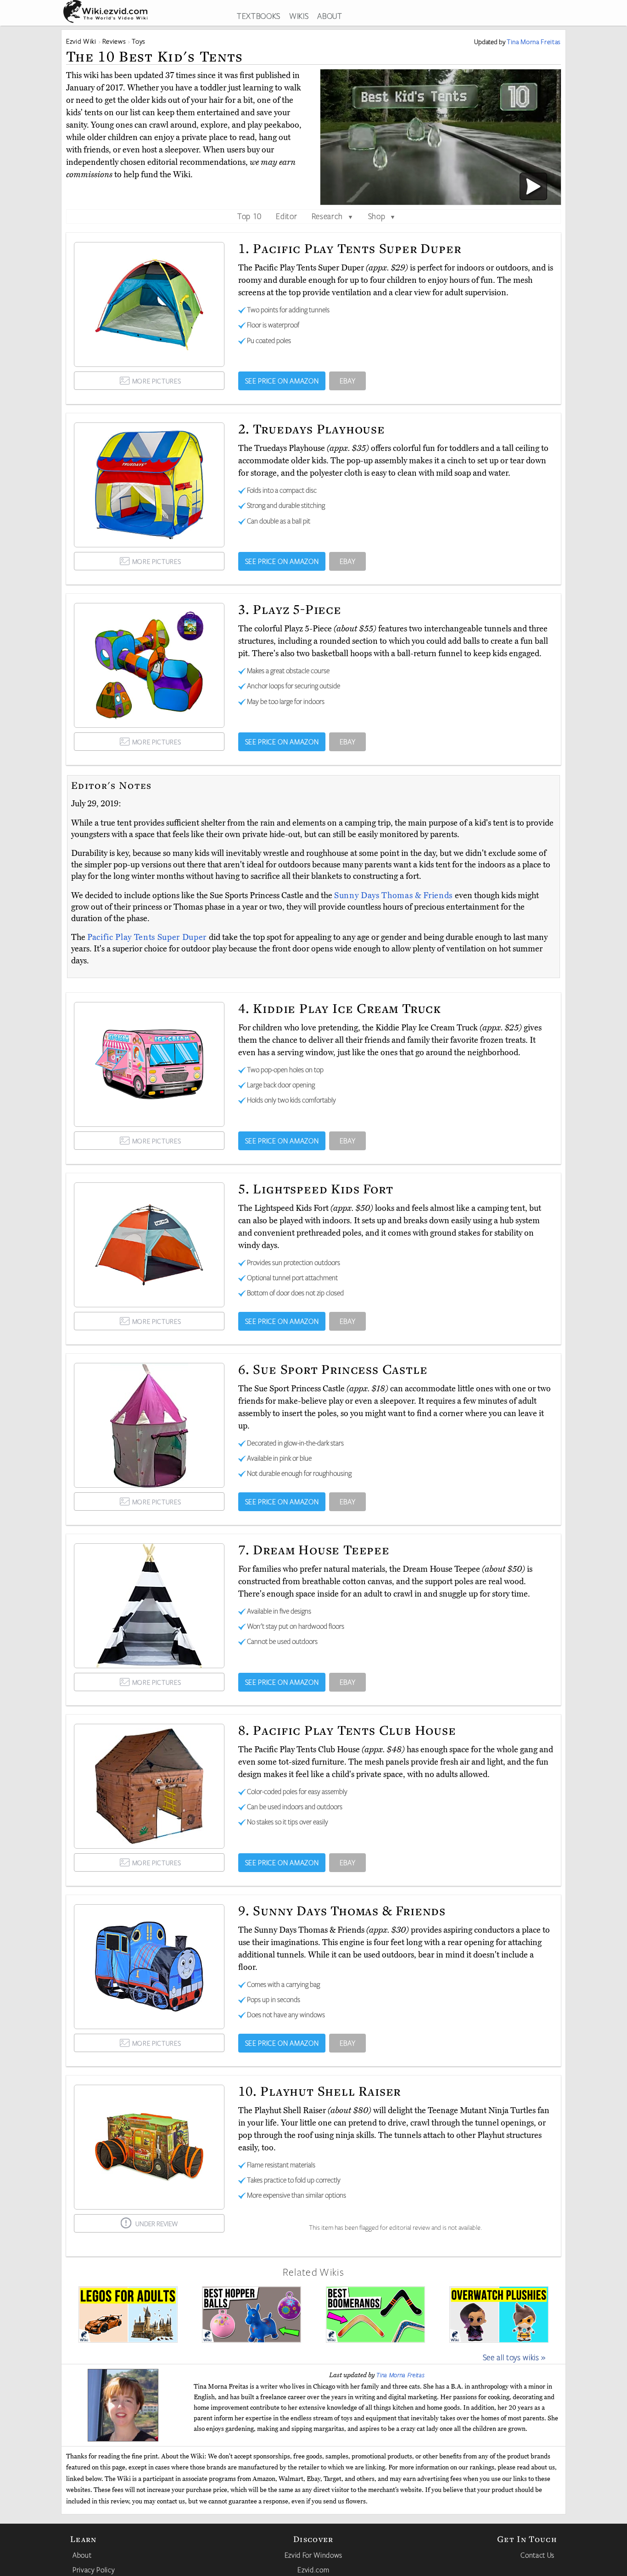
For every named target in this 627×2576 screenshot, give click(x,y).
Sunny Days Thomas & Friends (395, 895)
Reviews (114, 41)
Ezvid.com (313, 2570)
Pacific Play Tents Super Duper (148, 937)
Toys (139, 41)
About (82, 2555)
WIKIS (299, 16)
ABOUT (330, 16)
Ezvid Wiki (81, 41)
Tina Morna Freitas (400, 2375)
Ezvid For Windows (313, 2555)
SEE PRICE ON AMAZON (282, 381)
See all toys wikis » (514, 2357)
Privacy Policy (94, 2570)
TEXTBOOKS (259, 16)
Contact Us (537, 2555)
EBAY (348, 381)
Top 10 (249, 216)
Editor (286, 216)
